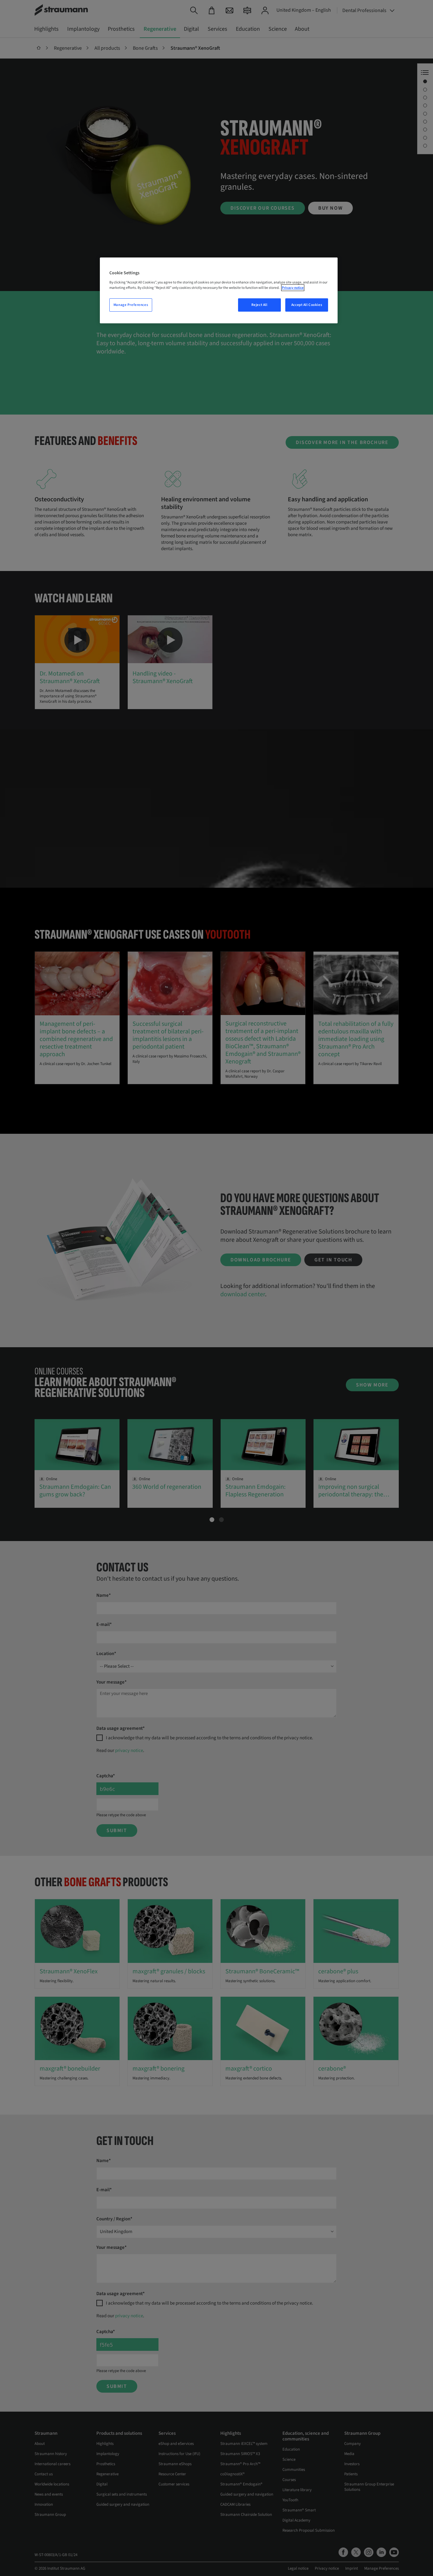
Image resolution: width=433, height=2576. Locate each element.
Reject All (259, 305)
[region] (219, 290)
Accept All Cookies (307, 305)
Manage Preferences (131, 305)
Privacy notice (293, 288)
